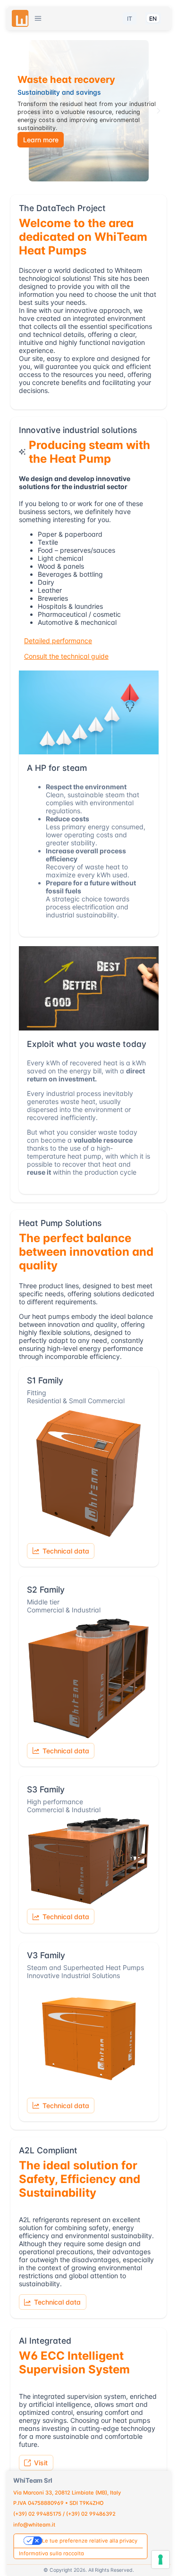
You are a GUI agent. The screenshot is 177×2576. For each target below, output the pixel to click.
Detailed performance (58, 641)
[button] (38, 19)
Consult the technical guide (66, 656)
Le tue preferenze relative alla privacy (90, 2541)
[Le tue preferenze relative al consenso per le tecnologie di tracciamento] (160, 2560)
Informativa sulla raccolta (51, 2553)
